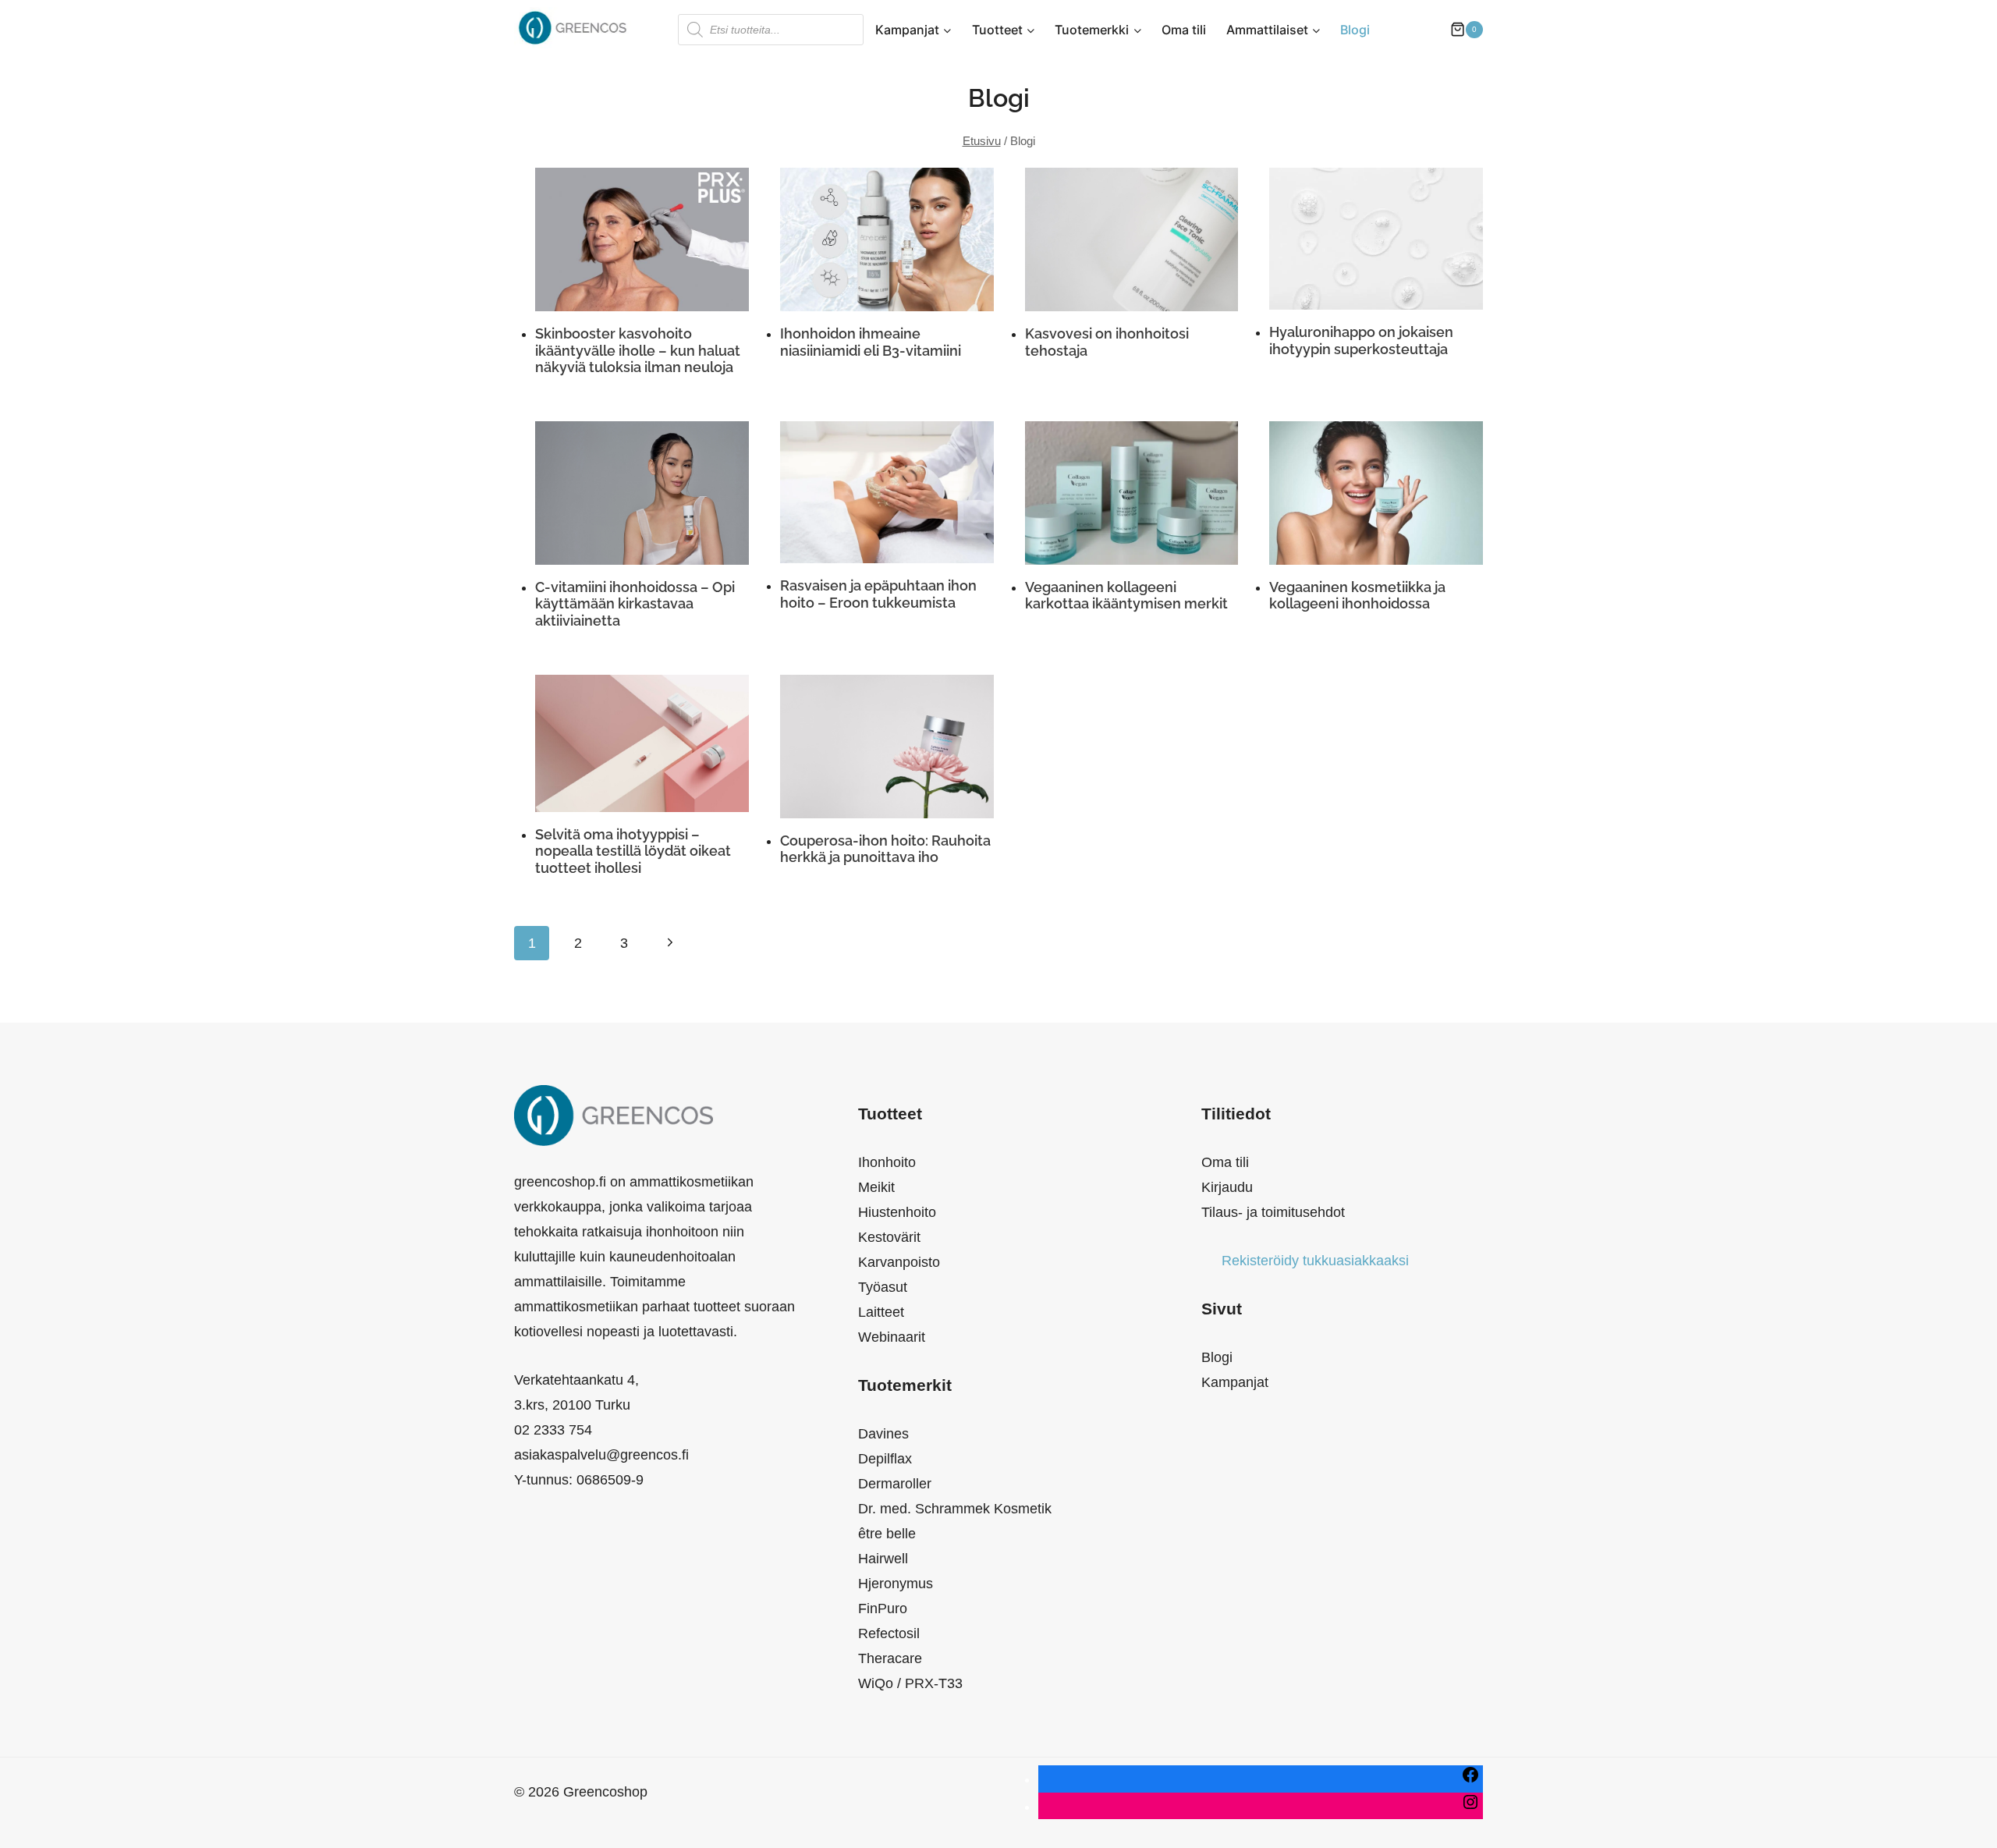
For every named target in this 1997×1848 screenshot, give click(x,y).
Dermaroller (895, 1484)
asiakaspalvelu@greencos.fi (601, 1455)
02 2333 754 (553, 1430)
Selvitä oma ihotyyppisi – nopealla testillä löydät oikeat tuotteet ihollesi (633, 851)
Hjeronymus (896, 1584)
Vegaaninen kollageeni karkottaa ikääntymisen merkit (1126, 596)
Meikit (876, 1187)
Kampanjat (1235, 1382)
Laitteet (881, 1312)
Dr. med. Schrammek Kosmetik (955, 1509)
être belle (887, 1534)
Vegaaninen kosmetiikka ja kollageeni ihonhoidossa (1357, 596)
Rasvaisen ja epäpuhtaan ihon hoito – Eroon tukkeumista (878, 594)
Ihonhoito (887, 1162)
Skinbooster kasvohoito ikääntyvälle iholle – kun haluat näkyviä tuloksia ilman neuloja (638, 350)
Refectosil (889, 1633)
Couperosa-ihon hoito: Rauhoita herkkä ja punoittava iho (885, 849)
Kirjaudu (1227, 1187)
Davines (883, 1434)
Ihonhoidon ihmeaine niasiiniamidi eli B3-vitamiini (871, 342)
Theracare (890, 1658)
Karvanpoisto (899, 1262)
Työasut (883, 1287)
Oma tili (1184, 30)
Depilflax (885, 1459)
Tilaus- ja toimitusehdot (1273, 1212)
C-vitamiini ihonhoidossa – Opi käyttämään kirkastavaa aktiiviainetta (635, 604)
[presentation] (642, 239)
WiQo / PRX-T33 (910, 1683)
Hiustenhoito (897, 1212)
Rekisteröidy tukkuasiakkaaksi (1315, 1261)
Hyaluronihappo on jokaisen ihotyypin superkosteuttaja (1361, 341)
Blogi (1355, 30)
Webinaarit (892, 1337)
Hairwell (883, 1559)
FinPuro (883, 1609)
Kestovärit (889, 1237)
